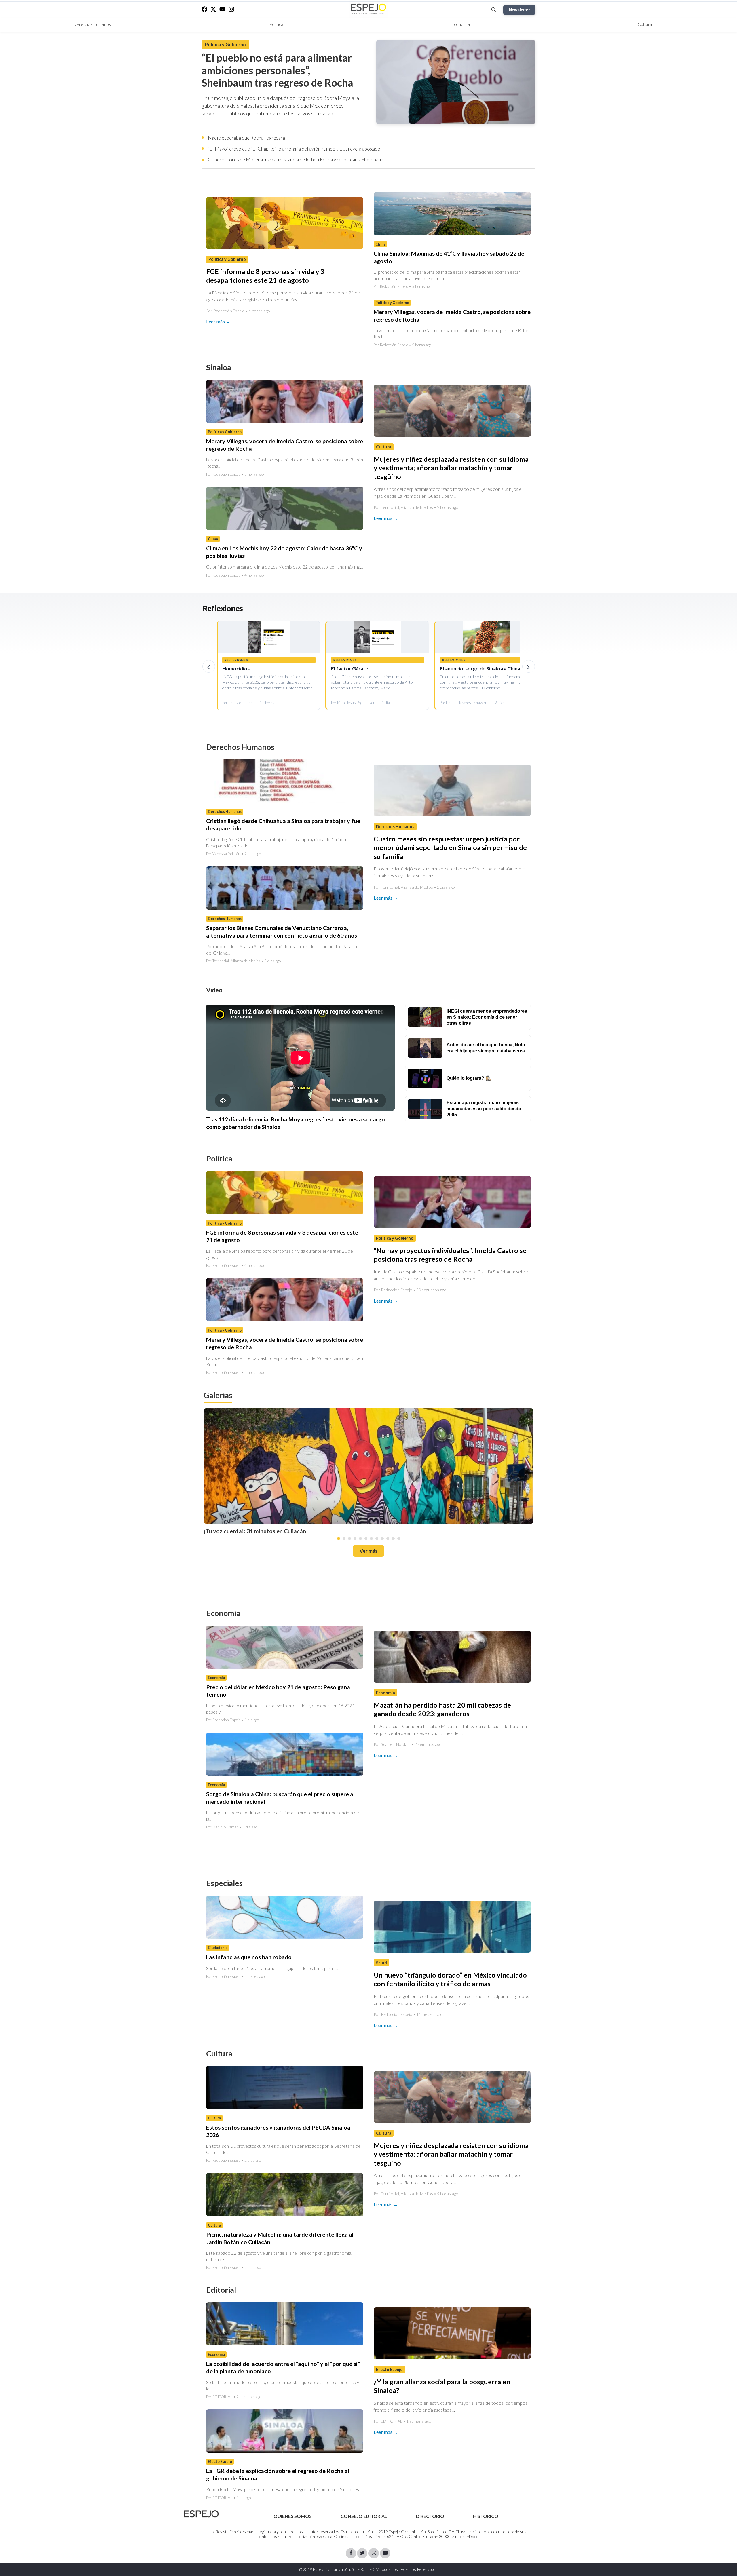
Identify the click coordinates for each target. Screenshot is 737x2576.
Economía (461, 24)
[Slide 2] (344, 1538)
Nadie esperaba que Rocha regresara (246, 138)
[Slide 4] (355, 1538)
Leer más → (218, 321)
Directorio (430, 2516)
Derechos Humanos (92, 24)
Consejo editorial (364, 2516)
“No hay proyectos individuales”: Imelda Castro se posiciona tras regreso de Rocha (450, 1255)
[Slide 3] (349, 1538)
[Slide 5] (360, 1538)
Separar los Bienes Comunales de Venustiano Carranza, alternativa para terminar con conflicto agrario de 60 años (282, 932)
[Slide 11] (393, 1538)
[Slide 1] (339, 1538)
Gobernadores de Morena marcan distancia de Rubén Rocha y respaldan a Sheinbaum (296, 160)
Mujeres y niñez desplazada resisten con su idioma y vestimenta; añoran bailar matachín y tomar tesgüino (451, 468)
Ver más (368, 1551)
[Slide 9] (382, 1538)
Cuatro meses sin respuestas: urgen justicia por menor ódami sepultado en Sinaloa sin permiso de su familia (450, 848)
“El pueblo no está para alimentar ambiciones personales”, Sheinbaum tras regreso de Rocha (277, 70)
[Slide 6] (366, 1538)
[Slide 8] (377, 1538)
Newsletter (519, 10)
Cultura (645, 24)
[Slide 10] (388, 1538)
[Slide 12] (399, 1538)
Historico (486, 2516)
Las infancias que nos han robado (249, 1957)
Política (276, 24)
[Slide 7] (371, 1538)
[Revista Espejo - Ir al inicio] (202, 2514)
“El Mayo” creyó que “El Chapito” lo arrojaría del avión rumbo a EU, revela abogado (294, 149)
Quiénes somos (293, 2516)
